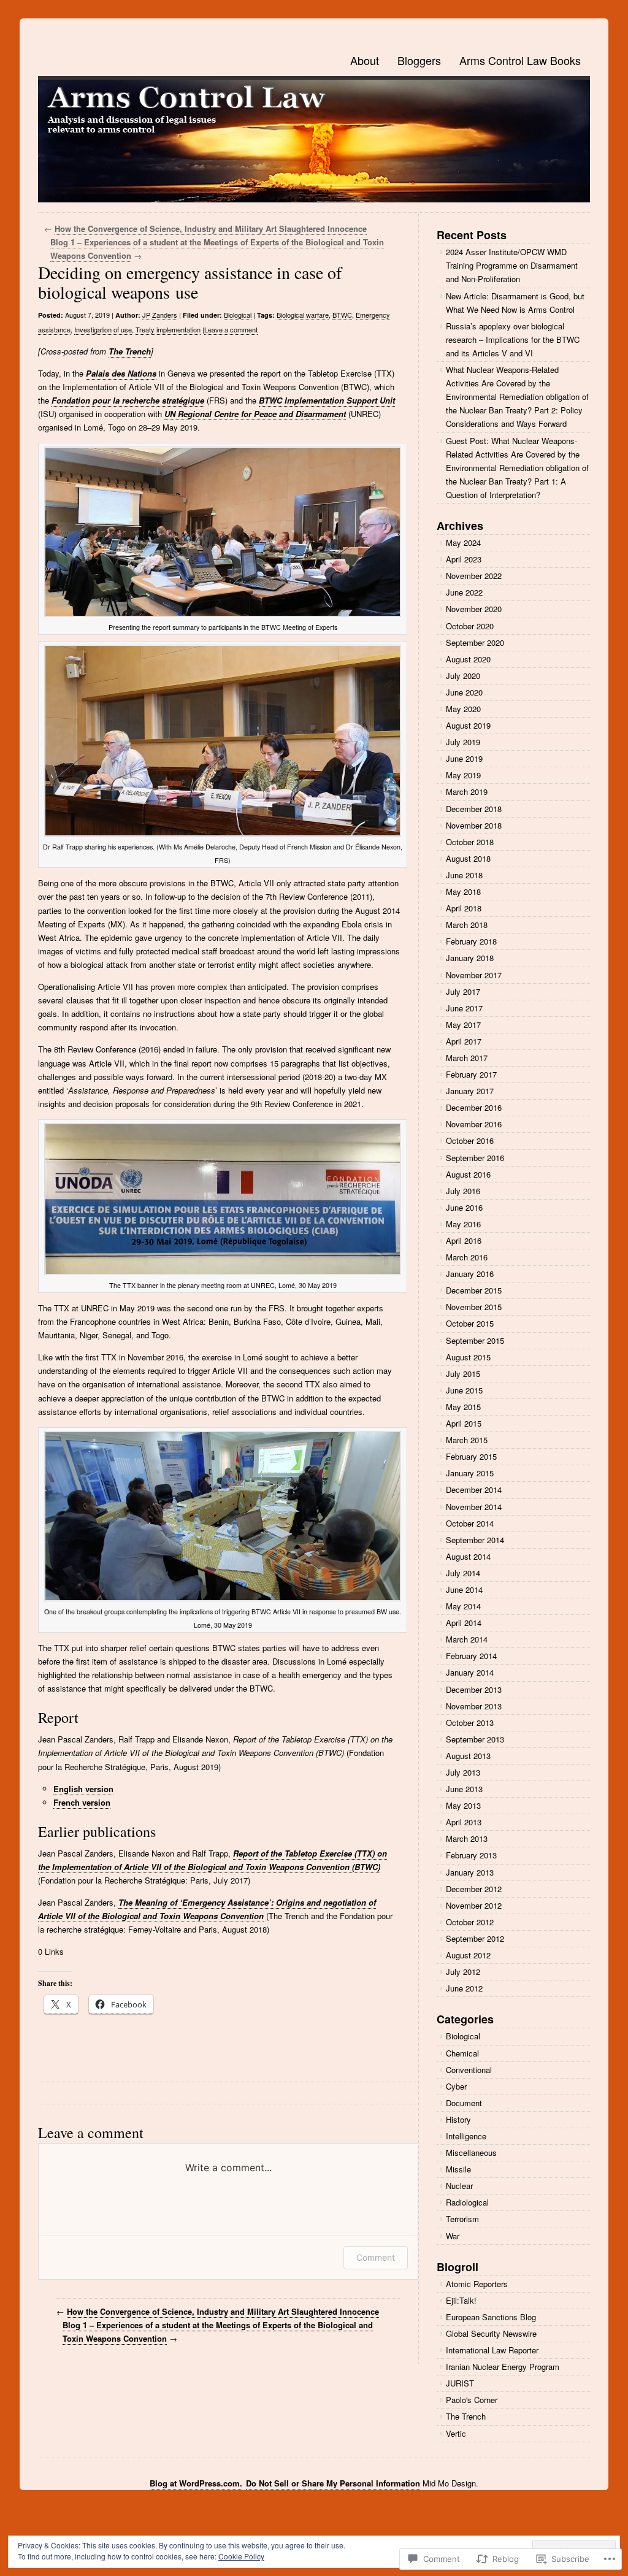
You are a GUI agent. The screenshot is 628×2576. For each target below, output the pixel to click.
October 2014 (470, 1523)
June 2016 (464, 1207)
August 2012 (468, 1955)
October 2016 (470, 1140)
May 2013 (463, 1805)
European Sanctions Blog (491, 2317)
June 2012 (464, 1988)
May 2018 (463, 891)
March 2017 (467, 1058)
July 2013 (463, 1772)
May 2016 (463, 1224)
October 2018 (470, 842)
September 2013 (475, 1739)
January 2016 (470, 1274)
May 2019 (463, 775)
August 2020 (468, 659)
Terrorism (462, 2219)
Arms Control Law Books (520, 60)
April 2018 (464, 908)
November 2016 (474, 1124)
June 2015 (464, 1390)
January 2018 (470, 958)
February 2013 (471, 1855)
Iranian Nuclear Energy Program (503, 2367)
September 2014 (475, 1540)
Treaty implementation (168, 329)
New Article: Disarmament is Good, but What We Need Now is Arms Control (515, 303)
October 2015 (470, 1323)
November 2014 (474, 1507)
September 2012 (475, 1938)
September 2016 (475, 1158)
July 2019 (463, 742)
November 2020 (474, 609)
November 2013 (474, 1706)
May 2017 (463, 1025)
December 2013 (474, 1689)
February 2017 (471, 1074)
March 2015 (467, 1440)
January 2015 (470, 1473)
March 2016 (467, 1257)
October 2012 (470, 1922)
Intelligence (466, 2136)
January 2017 (470, 1091)
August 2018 (468, 858)
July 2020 (463, 676)
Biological (238, 315)
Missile (458, 2169)
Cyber (456, 2086)
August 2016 (468, 1174)
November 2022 (474, 576)
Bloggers (419, 60)
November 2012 (474, 1905)
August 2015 (468, 1357)
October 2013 (470, 1723)
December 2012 (474, 1889)
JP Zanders (160, 315)
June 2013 (464, 1789)
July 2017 (463, 991)
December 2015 (474, 1290)
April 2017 (464, 1041)
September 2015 (475, 1340)
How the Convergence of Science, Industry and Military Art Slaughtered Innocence (211, 228)
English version (83, 1789)
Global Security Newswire (491, 2333)
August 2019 (468, 725)
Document (464, 2103)
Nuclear (459, 2186)
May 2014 (463, 1606)
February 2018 (471, 941)
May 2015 (463, 1407)
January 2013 (470, 1872)
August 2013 (468, 1756)
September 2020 (475, 642)
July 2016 (463, 1191)
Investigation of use (103, 329)
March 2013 (467, 1838)
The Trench (130, 351)
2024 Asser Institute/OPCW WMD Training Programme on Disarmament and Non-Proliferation (512, 265)
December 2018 (474, 809)
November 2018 (474, 825)
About (365, 60)
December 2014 (474, 1489)
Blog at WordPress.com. (196, 2483)
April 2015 (464, 1423)
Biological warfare (303, 315)
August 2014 (468, 1556)
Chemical (462, 2053)
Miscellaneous (471, 2152)
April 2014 (464, 1623)
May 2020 (463, 709)
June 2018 (464, 875)
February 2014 (471, 1656)
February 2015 (471, 1456)
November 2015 (474, 1307)
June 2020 (464, 692)
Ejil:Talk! (461, 2300)
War (453, 2236)
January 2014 (470, 1672)
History (458, 2119)
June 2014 (464, 1589)
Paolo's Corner (472, 2400)
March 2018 (467, 925)
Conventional (469, 2070)
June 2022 (464, 592)
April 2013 (464, 1822)
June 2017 (464, 1008)
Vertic (456, 2433)
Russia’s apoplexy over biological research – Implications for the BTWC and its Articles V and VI (513, 339)
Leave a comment (231, 329)
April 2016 (464, 1240)
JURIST (460, 2383)
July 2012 (463, 1972)
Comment (376, 2257)
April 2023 (464, 559)
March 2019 (467, 792)
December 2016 (474, 1107)
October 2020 (470, 626)
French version (82, 1802)
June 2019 (464, 758)
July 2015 (463, 1374)
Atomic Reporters (477, 2284)
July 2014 (463, 1573)
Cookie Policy (241, 2556)
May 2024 (463, 542)
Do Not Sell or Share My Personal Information (333, 2483)
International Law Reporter (492, 2350)
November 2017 (474, 975)
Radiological (467, 2202)
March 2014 (467, 1639)
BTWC (342, 315)
